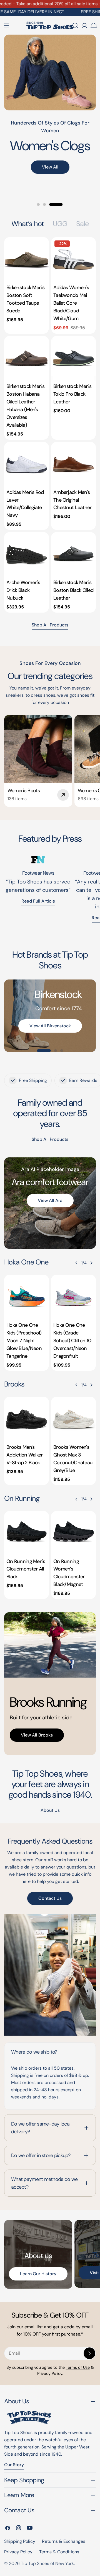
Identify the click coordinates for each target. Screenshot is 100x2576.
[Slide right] (91, 1263)
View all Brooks (37, 1735)
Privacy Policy (18, 2552)
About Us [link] (50, 1810)
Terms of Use (78, 2367)
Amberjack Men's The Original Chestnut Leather (72, 500)
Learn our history (38, 2274)
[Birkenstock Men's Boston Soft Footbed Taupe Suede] (27, 259)
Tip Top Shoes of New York (47, 2563)
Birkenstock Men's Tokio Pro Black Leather (72, 394)
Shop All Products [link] (50, 1139)
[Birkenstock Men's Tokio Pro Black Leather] (73, 358)
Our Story (14, 2465)
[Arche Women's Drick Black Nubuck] (27, 554)
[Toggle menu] (6, 25)
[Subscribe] (89, 2353)
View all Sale (50, 188)
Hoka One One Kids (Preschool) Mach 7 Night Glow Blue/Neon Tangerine (24, 1341)
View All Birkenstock (50, 1026)
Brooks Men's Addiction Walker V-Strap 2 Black (25, 1455)
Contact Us (50, 1898)
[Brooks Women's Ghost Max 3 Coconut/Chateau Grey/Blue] (73, 1419)
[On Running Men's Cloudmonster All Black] (27, 1533)
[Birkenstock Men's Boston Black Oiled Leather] (73, 554)
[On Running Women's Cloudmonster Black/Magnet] (73, 1533)
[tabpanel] (50, 425)
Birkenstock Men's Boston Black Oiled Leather (73, 590)
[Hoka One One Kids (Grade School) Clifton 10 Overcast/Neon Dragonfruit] (73, 1297)
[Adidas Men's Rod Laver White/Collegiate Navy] (27, 464)
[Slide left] (76, 1263)
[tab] (28, 224)
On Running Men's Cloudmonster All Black (26, 1569)
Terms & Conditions (59, 2552)
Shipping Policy (20, 2541)
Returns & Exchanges (64, 2541)
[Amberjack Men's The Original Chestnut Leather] (73, 464)
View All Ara (50, 1200)
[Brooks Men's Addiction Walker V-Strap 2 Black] (27, 1419)
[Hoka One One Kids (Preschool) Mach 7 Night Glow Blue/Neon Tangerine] (27, 1297)
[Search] (75, 25)
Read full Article (38, 901)
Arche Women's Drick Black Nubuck (23, 590)
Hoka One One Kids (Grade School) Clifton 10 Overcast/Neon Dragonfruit (72, 1341)
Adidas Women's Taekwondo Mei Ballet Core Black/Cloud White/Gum (71, 303)
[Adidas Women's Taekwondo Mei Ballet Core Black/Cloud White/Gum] (73, 259)
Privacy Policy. (50, 2373)
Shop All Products (50, 625)
